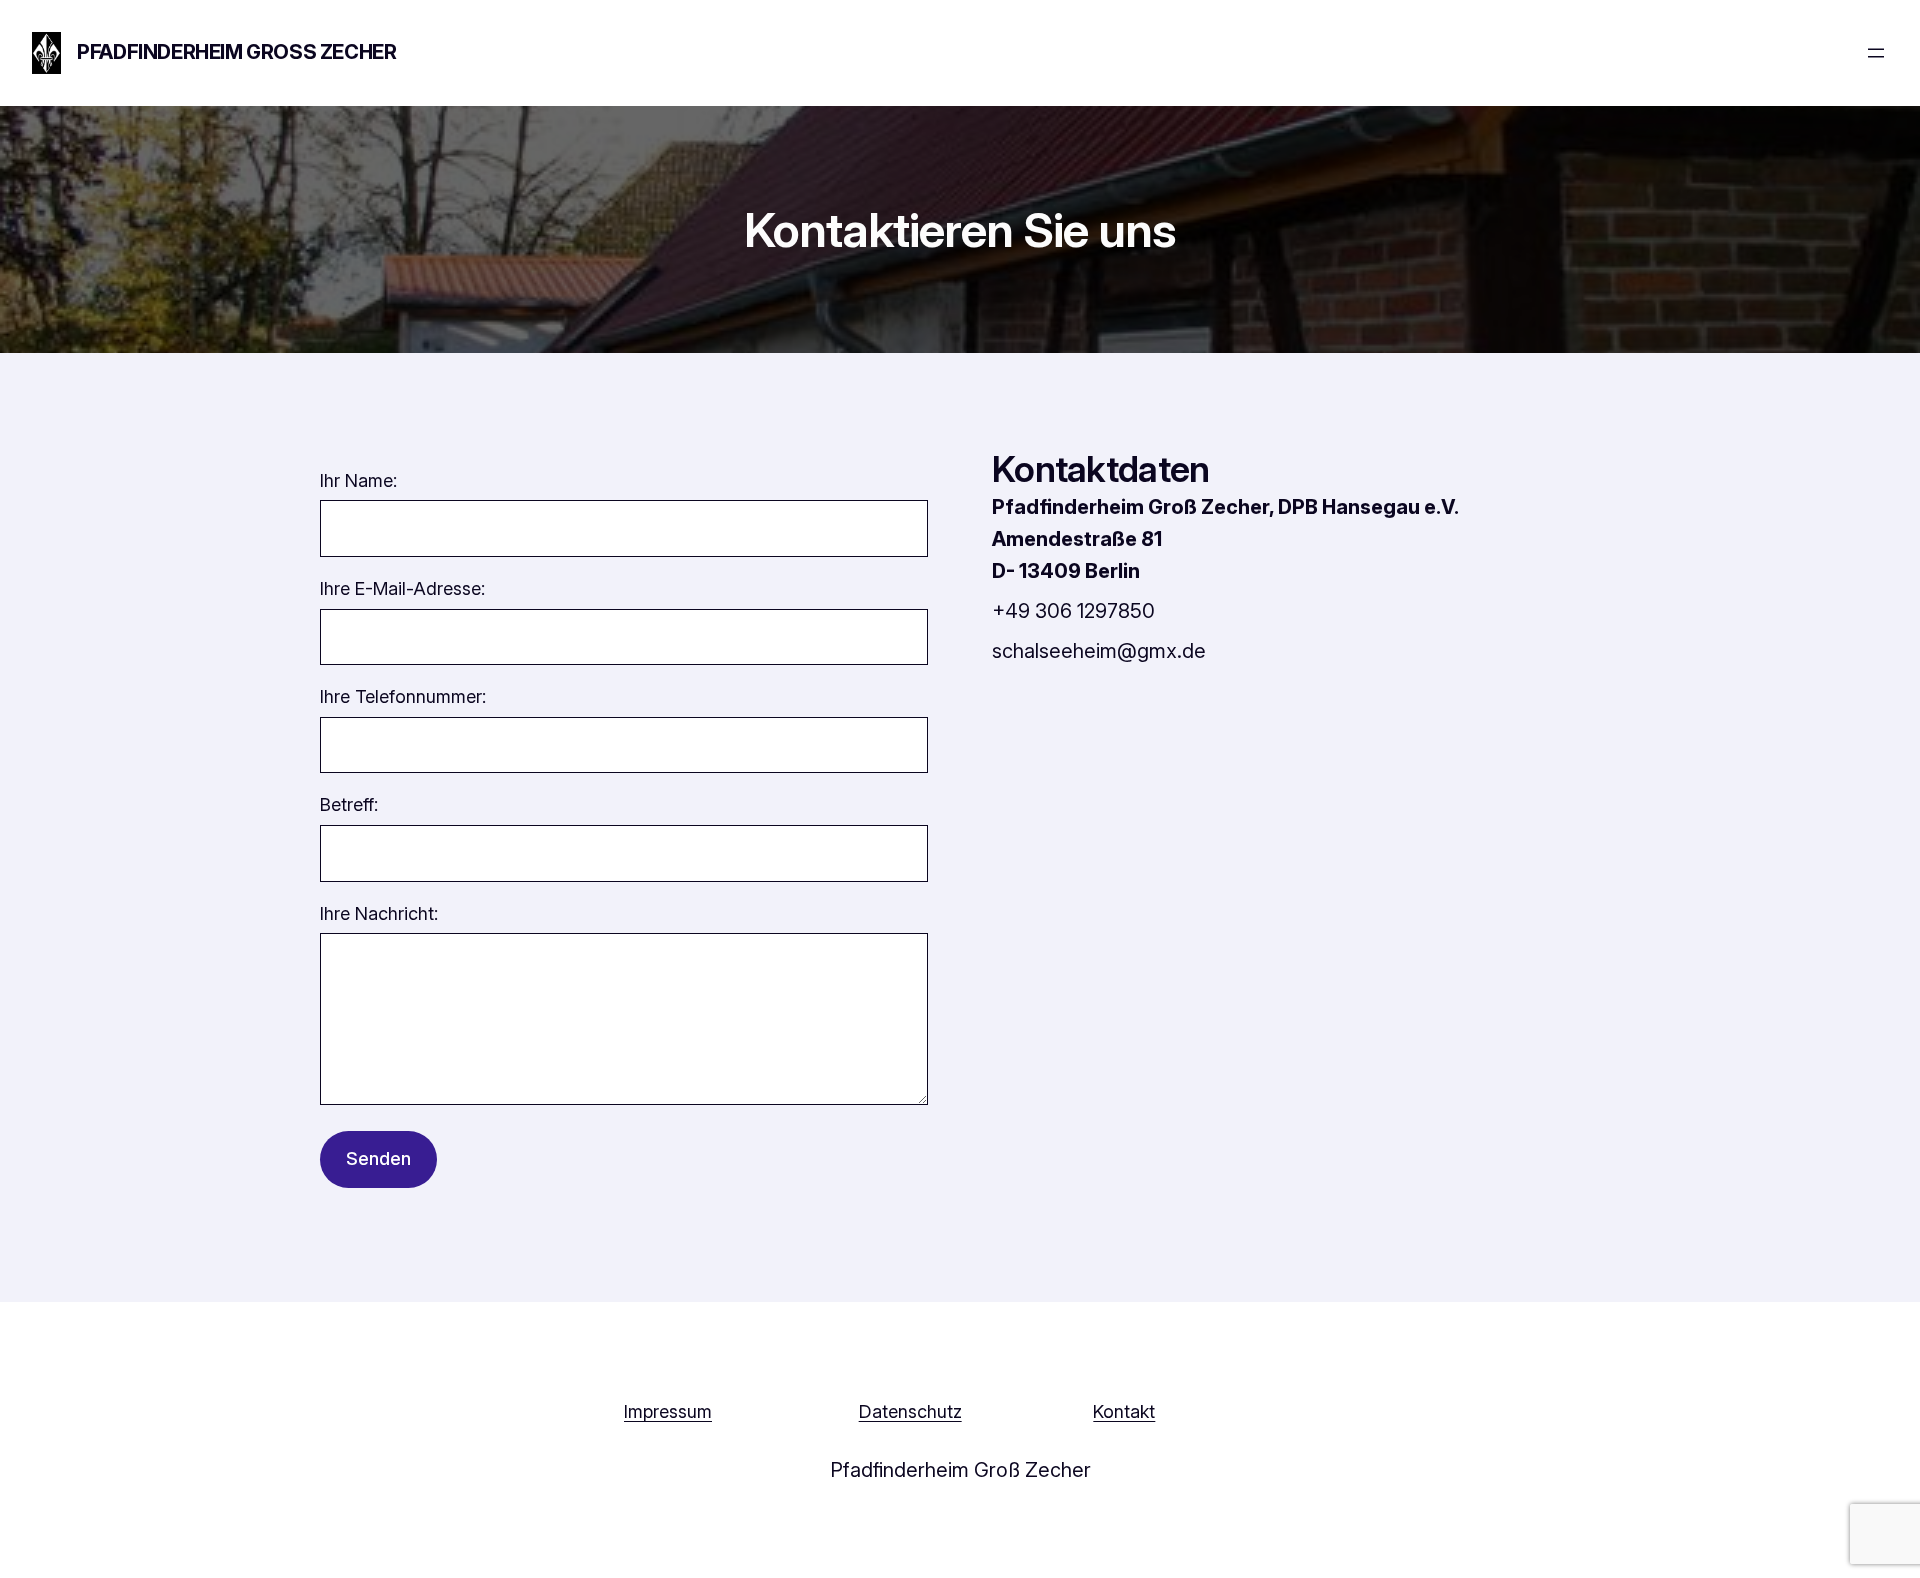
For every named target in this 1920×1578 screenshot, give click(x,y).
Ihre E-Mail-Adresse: (402, 588)
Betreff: (349, 804)
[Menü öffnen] (1876, 53)
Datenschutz (910, 1411)
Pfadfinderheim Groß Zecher (236, 52)
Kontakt (1124, 1411)
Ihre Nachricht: (379, 913)
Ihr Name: (358, 480)
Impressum (668, 1411)
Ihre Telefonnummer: (403, 696)
